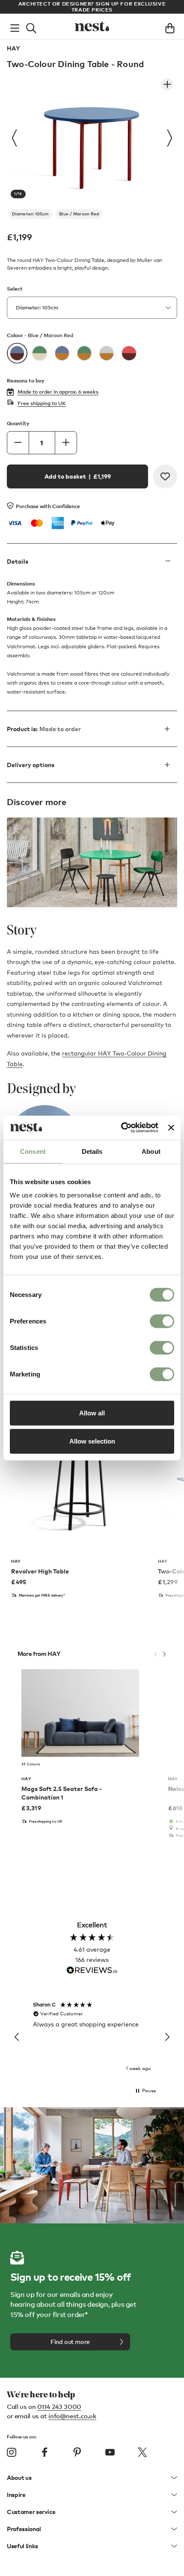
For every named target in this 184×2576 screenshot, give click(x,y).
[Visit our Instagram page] (12, 2452)
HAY (13, 48)
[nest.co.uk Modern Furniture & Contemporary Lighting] (92, 26)
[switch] (162, 1321)
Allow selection (92, 1441)
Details (18, 561)
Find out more (70, 2342)
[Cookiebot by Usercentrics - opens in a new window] (121, 1128)
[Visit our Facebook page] (45, 2452)
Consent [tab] (33, 1151)
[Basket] (170, 26)
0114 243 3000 (59, 2406)
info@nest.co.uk (72, 2416)
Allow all (92, 1413)
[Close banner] (171, 1128)
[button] (17, 2037)
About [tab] (151, 1151)
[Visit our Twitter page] (142, 2452)
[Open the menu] (15, 26)
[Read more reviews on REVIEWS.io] (92, 1971)
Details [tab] (92, 1151)
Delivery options (31, 765)
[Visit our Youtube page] (110, 2452)
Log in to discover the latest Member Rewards (92, 4)
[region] (92, 2037)
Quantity (18, 423)
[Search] (31, 26)
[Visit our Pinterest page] (77, 2452)
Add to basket (78, 476)
